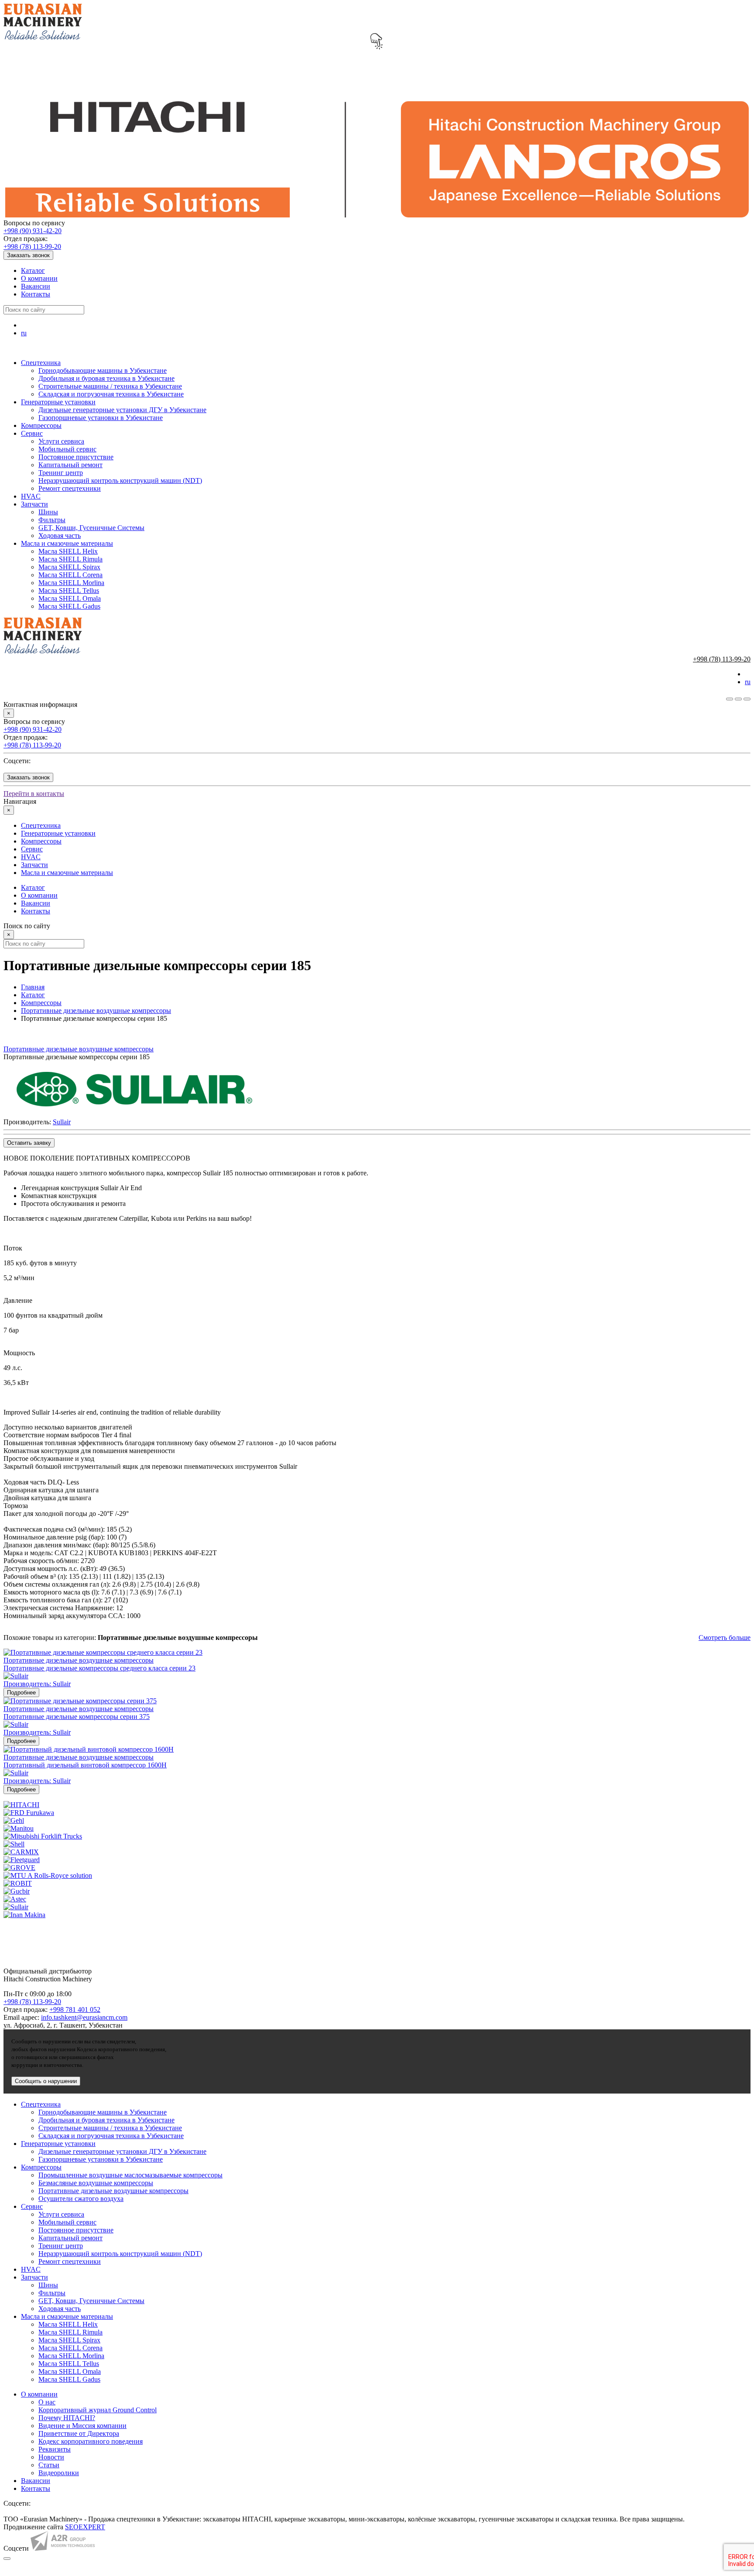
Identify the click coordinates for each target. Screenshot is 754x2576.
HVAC (31, 496)
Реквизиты (55, 2449)
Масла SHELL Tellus (69, 591)
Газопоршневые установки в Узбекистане (101, 418)
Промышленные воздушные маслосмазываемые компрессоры (130, 2175)
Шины (48, 512)
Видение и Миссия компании (82, 2426)
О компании (39, 278)
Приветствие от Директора (79, 2433)
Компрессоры (41, 425)
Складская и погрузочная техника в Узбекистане (111, 394)
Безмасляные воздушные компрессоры (96, 2183)
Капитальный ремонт (70, 465)
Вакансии (36, 286)
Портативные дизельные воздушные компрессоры (96, 1011)
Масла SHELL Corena (70, 575)
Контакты (36, 294)
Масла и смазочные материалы (67, 543)
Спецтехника (41, 363)
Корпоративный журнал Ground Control (98, 2410)
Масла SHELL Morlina (71, 583)
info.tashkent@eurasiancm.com (84, 2017)
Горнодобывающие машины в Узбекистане (103, 370)
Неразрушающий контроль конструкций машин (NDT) (120, 480)
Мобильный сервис (67, 449)
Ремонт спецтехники (70, 488)
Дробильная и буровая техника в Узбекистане (106, 378)
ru (24, 333)
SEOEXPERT (85, 2527)
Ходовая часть (60, 536)
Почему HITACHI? (67, 2418)
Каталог (33, 270)
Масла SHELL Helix (68, 551)
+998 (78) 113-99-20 (32, 246)
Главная (33, 987)
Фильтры (52, 520)
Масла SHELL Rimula (70, 559)
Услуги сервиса (61, 441)
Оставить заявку (29, 1143)
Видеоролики (59, 2473)
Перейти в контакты (34, 794)
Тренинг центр (61, 473)
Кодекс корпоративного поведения (91, 2441)
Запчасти (34, 504)
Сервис (32, 433)
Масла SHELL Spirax (69, 567)
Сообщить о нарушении (46, 2081)
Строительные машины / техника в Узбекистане (110, 386)
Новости (51, 2457)
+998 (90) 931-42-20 (33, 231)
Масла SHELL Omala (70, 598)
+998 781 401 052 (75, 2009)
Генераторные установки (58, 402)
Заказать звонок (28, 255)
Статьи (49, 2465)
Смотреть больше (725, 1638)
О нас (47, 2402)
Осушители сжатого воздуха (81, 2199)
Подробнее (21, 1693)
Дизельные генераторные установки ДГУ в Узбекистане (122, 410)
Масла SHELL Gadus (69, 606)
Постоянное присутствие (76, 457)
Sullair (62, 1122)
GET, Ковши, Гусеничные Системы (91, 528)
